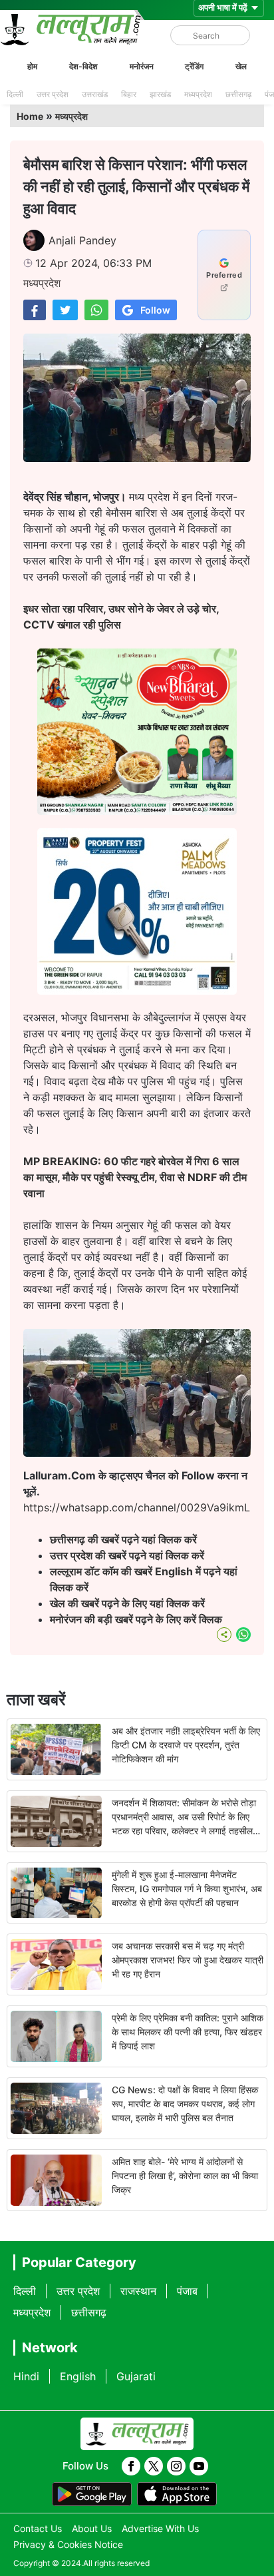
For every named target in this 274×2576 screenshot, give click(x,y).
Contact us (38, 2528)
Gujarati (136, 2376)
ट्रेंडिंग (194, 66)
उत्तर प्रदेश (53, 94)
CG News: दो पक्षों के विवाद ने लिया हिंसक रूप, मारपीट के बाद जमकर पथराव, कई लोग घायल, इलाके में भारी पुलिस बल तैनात (185, 2104)
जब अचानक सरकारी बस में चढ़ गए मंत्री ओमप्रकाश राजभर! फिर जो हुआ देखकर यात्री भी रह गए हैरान (188, 1960)
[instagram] (176, 2466)
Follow (155, 310)
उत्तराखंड (95, 94)
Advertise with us (160, 2528)
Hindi (26, 2376)
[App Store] (177, 2494)
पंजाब (187, 2291)
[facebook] (131, 2466)
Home (30, 116)
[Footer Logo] (137, 2434)
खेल (241, 66)
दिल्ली (15, 94)
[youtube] (199, 2466)
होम (32, 66)
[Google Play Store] (92, 2494)
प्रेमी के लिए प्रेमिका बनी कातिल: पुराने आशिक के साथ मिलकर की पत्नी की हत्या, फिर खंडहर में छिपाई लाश (188, 2032)
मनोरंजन (142, 66)
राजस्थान (138, 2291)
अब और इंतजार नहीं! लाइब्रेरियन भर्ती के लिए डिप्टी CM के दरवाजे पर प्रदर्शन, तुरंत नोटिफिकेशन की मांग (186, 1745)
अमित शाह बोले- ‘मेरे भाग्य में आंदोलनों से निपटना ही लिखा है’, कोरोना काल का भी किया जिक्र (185, 2176)
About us (92, 2528)
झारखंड (160, 94)
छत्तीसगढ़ (238, 94)
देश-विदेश (83, 66)
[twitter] (154, 2466)
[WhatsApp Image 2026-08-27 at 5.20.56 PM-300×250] (137, 991)
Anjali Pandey (82, 240)
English (78, 2376)
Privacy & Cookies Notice (68, 2544)
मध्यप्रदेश (198, 94)
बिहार (129, 94)
